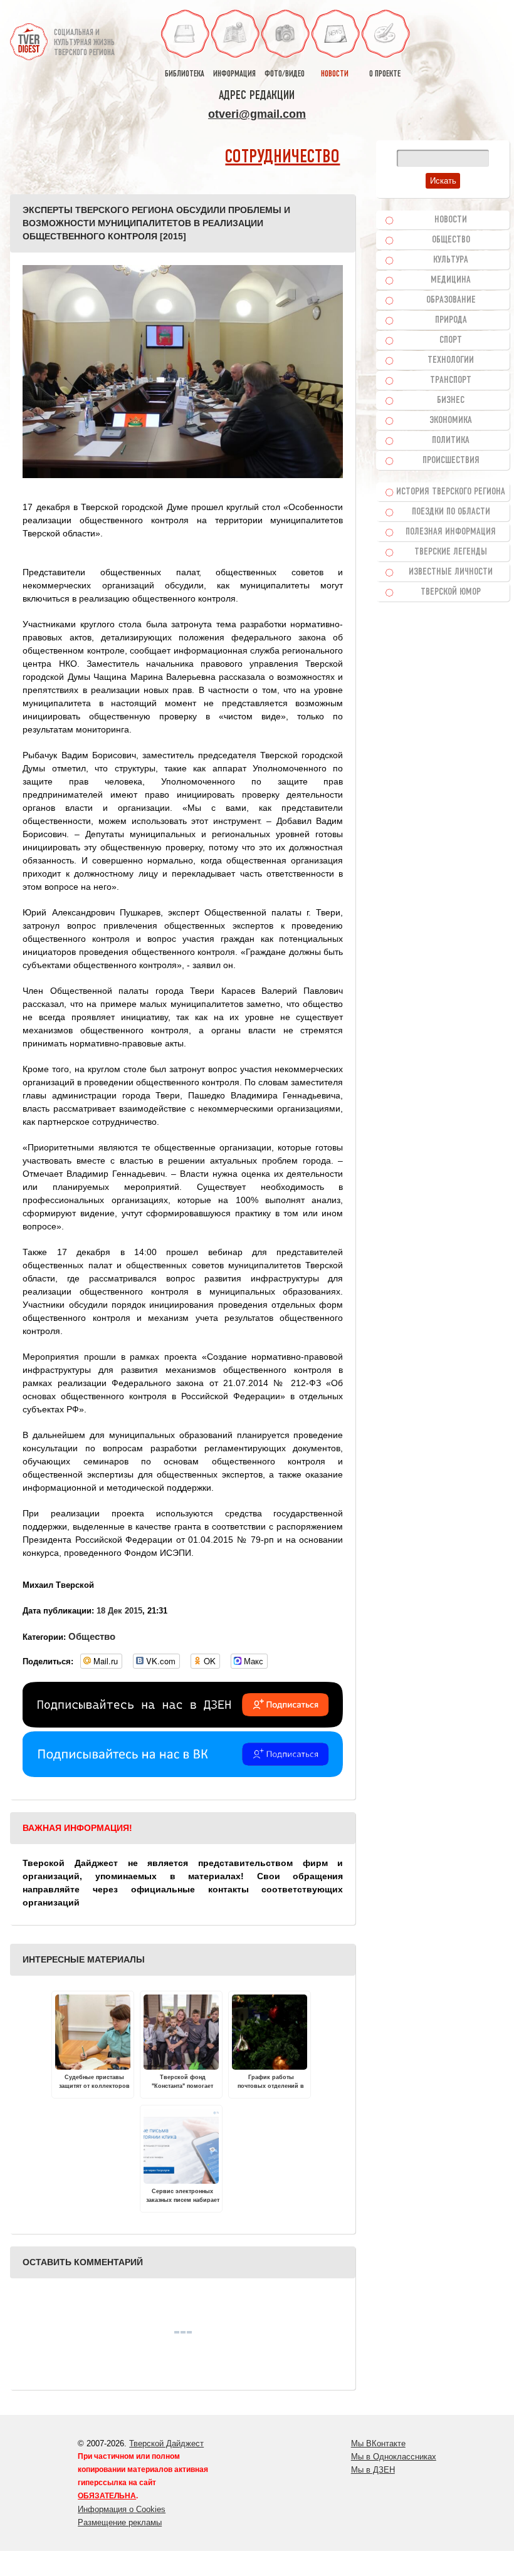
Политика (451, 441)
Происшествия (451, 461)
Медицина (451, 280)
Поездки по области (451, 512)
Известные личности (451, 572)
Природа (451, 320)
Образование (451, 300)
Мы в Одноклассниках (394, 2457)
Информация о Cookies (122, 2509)
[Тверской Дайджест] (29, 37)
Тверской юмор (451, 592)
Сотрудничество (282, 158)
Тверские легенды (451, 552)
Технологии (451, 360)
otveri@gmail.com (257, 114)
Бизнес (451, 400)
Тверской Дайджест (166, 2443)
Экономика (451, 420)
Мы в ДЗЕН (373, 2470)
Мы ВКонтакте (378, 2443)
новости (335, 74)
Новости (451, 220)
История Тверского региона (451, 492)
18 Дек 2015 (119, 1611)
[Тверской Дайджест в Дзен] (183, 1724)
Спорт (451, 340)
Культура (451, 260)
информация (234, 74)
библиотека (185, 74)
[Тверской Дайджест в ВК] (183, 1774)
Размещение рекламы (120, 2522)
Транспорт (451, 380)
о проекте (385, 74)
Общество (92, 1636)
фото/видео (285, 74)
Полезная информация (451, 532)
